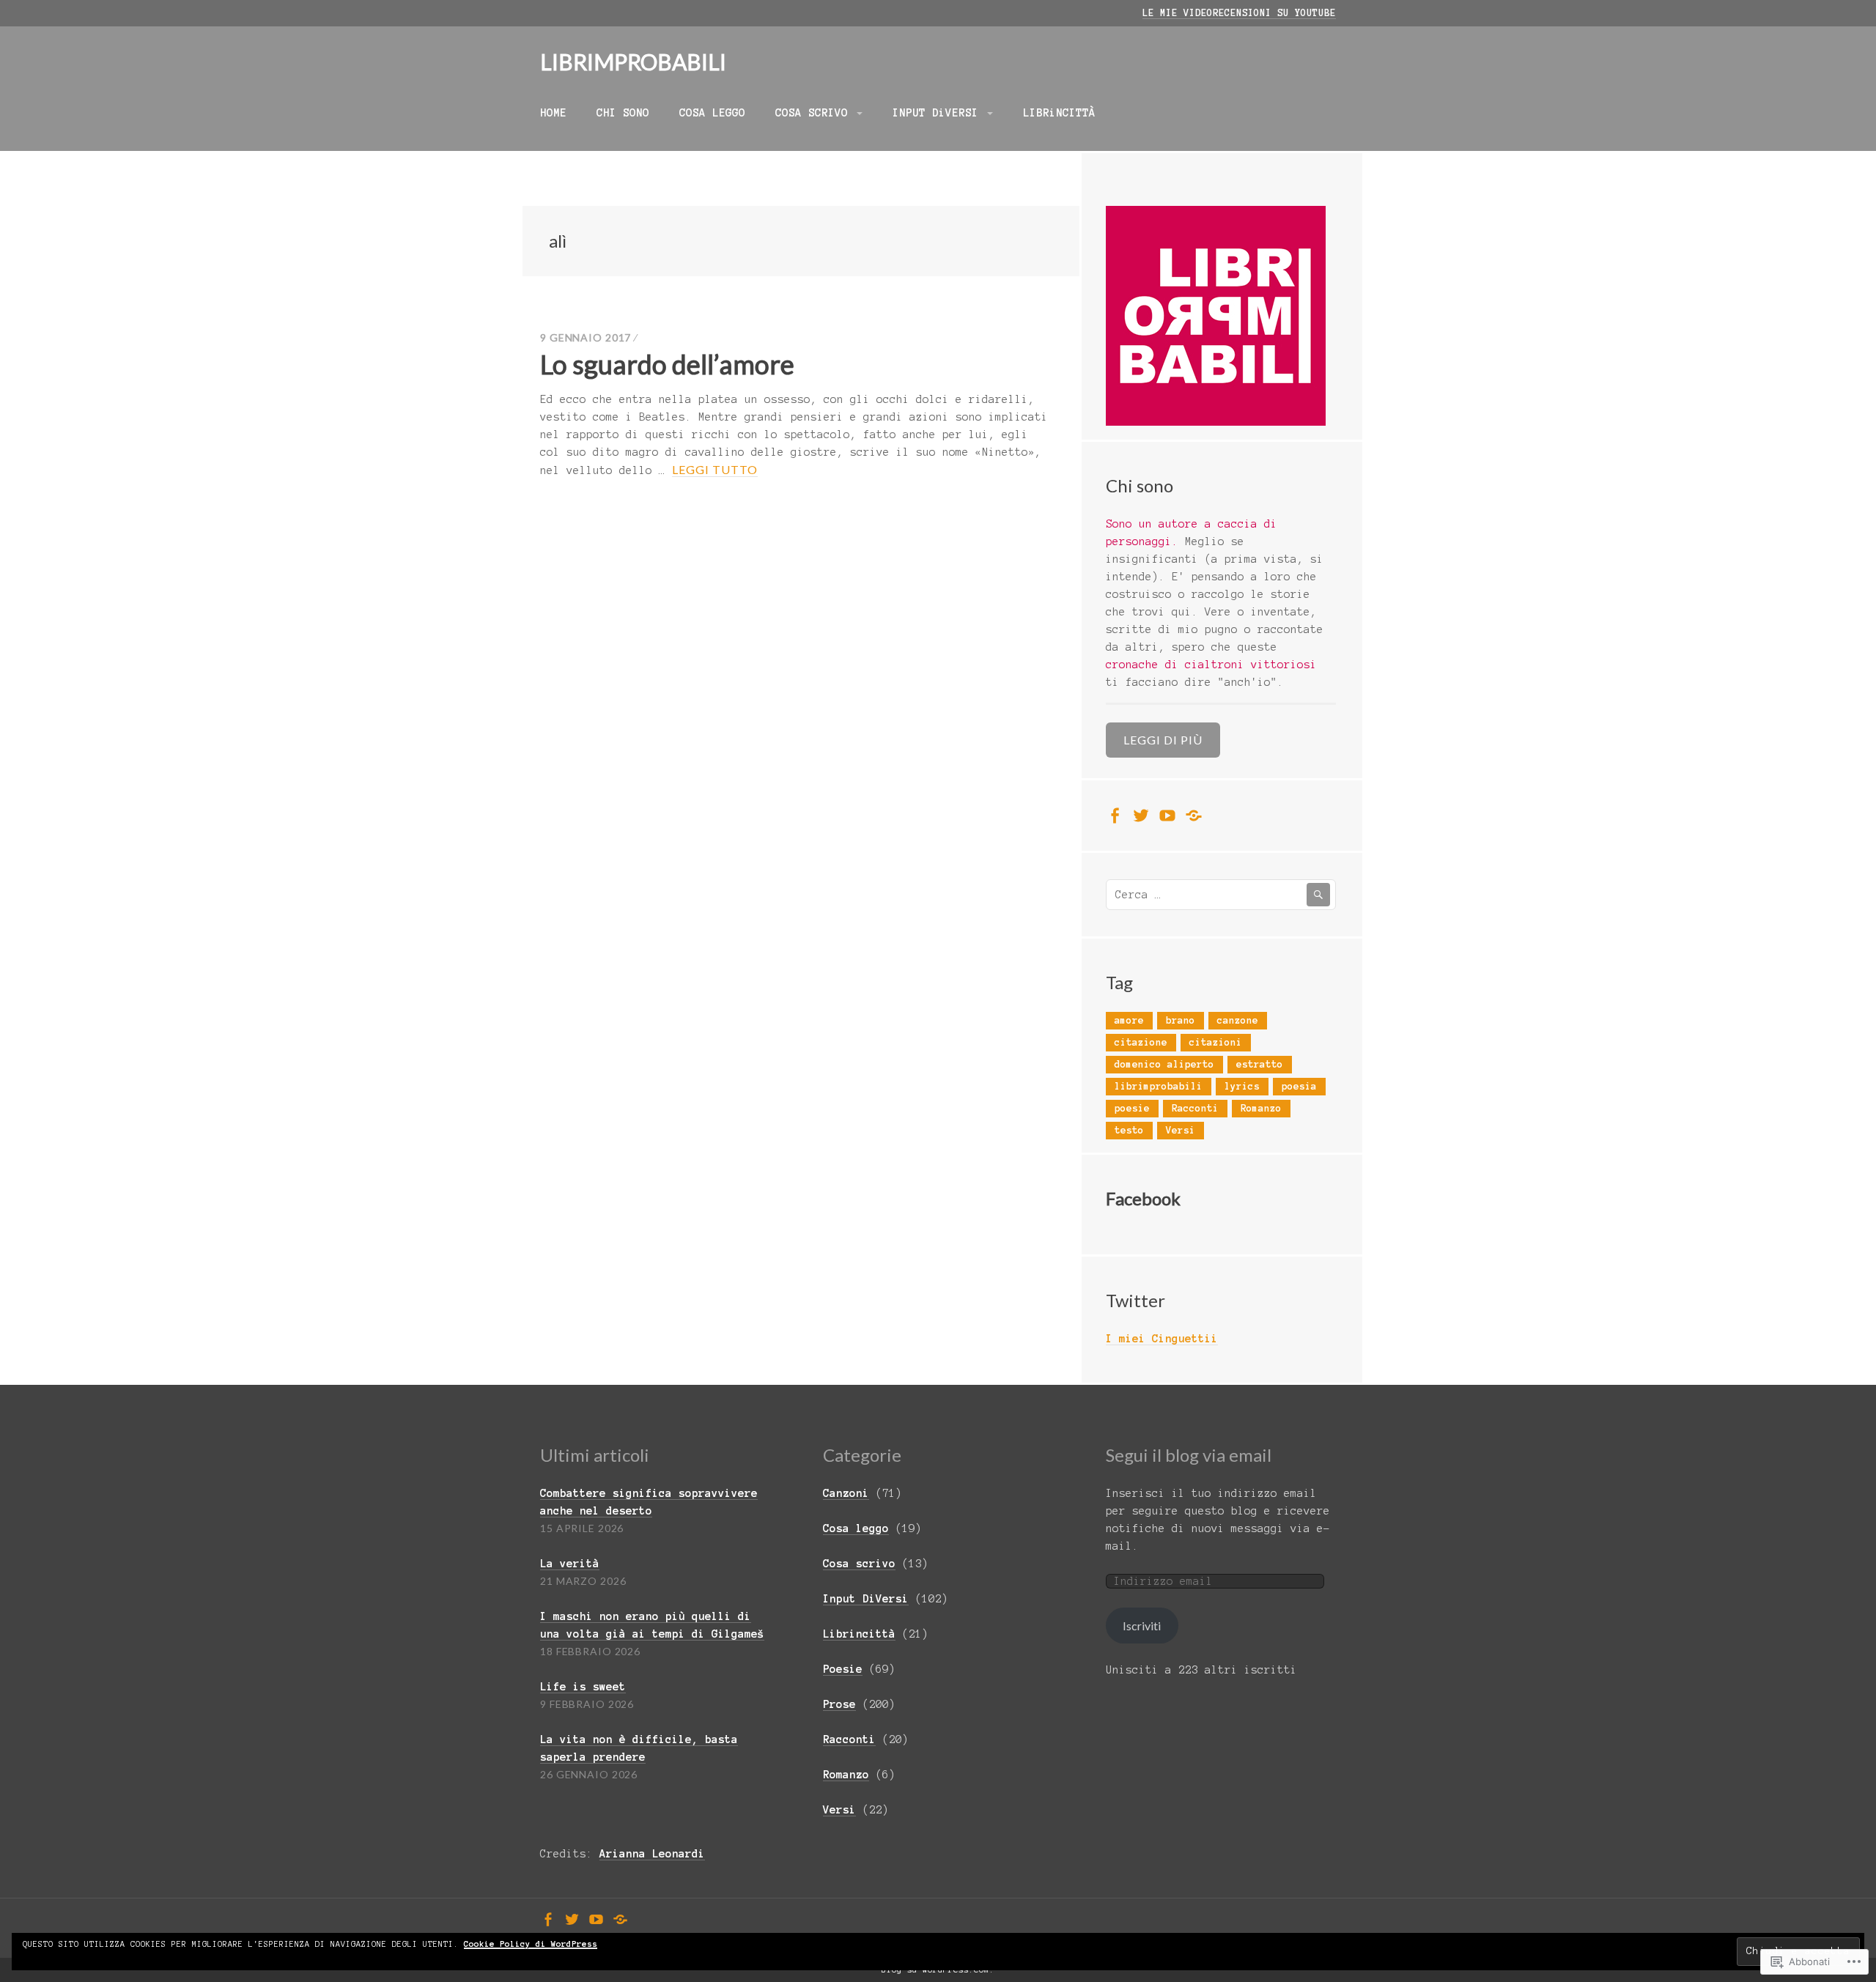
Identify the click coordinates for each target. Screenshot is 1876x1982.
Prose (839, 1704)
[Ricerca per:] (1221, 895)
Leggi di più (1163, 740)
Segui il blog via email (1189, 1455)
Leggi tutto (715, 470)
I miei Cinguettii (1162, 1339)
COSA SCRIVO (812, 113)
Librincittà (859, 1634)
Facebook (1143, 1198)
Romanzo (1261, 1109)
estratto (1260, 1065)
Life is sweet (583, 1687)
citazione (1141, 1043)
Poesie (843, 1669)
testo (1129, 1131)
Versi (1181, 1131)
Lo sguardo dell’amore (667, 364)
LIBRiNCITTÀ (1059, 113)
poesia (1299, 1087)
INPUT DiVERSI (935, 113)
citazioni (1216, 1043)
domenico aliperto (1164, 1065)
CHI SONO (623, 113)
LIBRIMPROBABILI (633, 62)
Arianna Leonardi (652, 1854)
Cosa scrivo (859, 1564)
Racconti (1195, 1109)
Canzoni (846, 1493)
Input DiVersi (866, 1599)
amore (1129, 1021)
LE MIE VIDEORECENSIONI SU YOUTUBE (1239, 13)
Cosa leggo (856, 1528)
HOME (553, 113)
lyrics (1242, 1087)
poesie (1132, 1109)
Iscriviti (1142, 1626)
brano (1181, 1021)
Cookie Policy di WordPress (531, 1944)
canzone (1238, 1021)
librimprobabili (1159, 1087)
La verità (570, 1564)
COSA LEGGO (712, 113)
